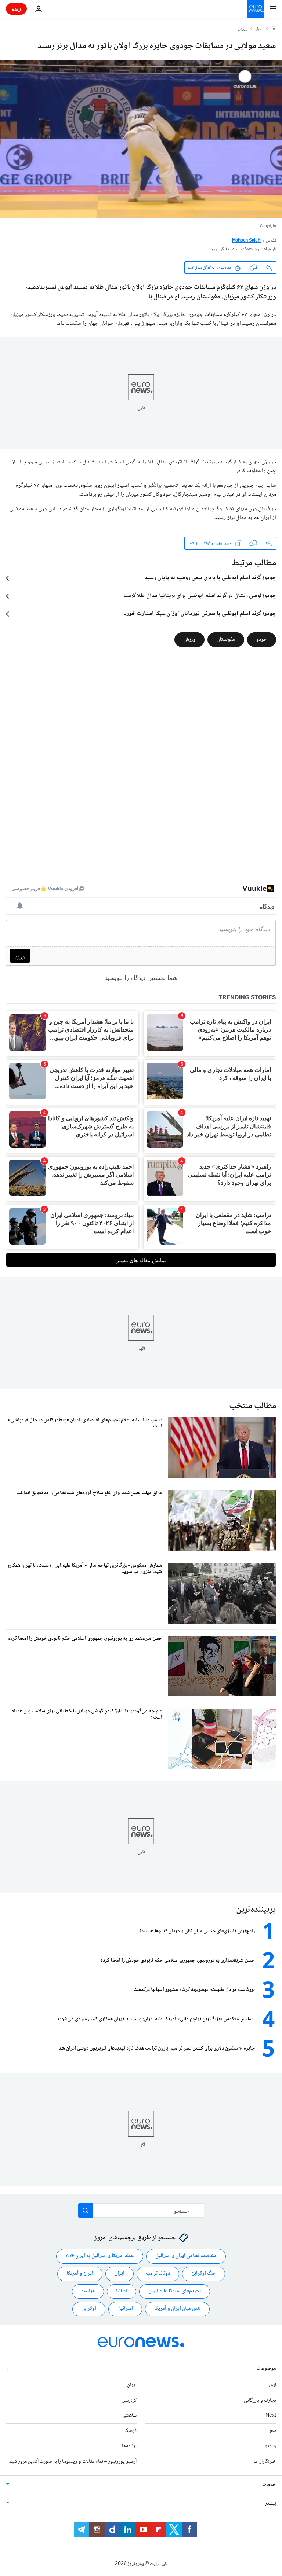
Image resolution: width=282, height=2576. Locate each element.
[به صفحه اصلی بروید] (256, 9)
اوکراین (89, 2309)
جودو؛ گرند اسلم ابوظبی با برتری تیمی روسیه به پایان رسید (210, 578)
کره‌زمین (129, 2400)
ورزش (243, 29)
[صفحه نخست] (274, 29)
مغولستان (226, 640)
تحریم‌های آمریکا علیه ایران (175, 2291)
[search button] (86, 2211)
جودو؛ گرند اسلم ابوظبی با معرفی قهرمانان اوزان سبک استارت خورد (200, 614)
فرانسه (88, 2291)
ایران (120, 2274)
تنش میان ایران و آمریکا (177, 2309)
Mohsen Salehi (247, 241)
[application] (141, 139)
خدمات (269, 2485)
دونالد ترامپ (158, 2274)
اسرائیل (125, 2309)
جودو (262, 640)
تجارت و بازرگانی (260, 2400)
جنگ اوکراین (204, 2274)
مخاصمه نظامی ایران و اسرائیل (186, 2256)
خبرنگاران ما (265, 2462)
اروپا (272, 2385)
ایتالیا (122, 2291)
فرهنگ (131, 2431)
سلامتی (129, 2415)
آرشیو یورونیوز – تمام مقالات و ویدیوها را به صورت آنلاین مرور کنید (73, 2462)
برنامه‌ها (129, 2446)
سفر (273, 2431)
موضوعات (266, 2369)
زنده (16, 9)
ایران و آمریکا (80, 2274)
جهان (132, 2385)
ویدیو (270, 2446)
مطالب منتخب (253, 1406)
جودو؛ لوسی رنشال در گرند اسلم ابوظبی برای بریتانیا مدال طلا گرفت (200, 596)
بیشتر (271, 2503)
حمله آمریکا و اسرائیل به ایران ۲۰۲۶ (100, 2256)
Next (271, 2415)
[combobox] (141, 2211)
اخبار (260, 29)
